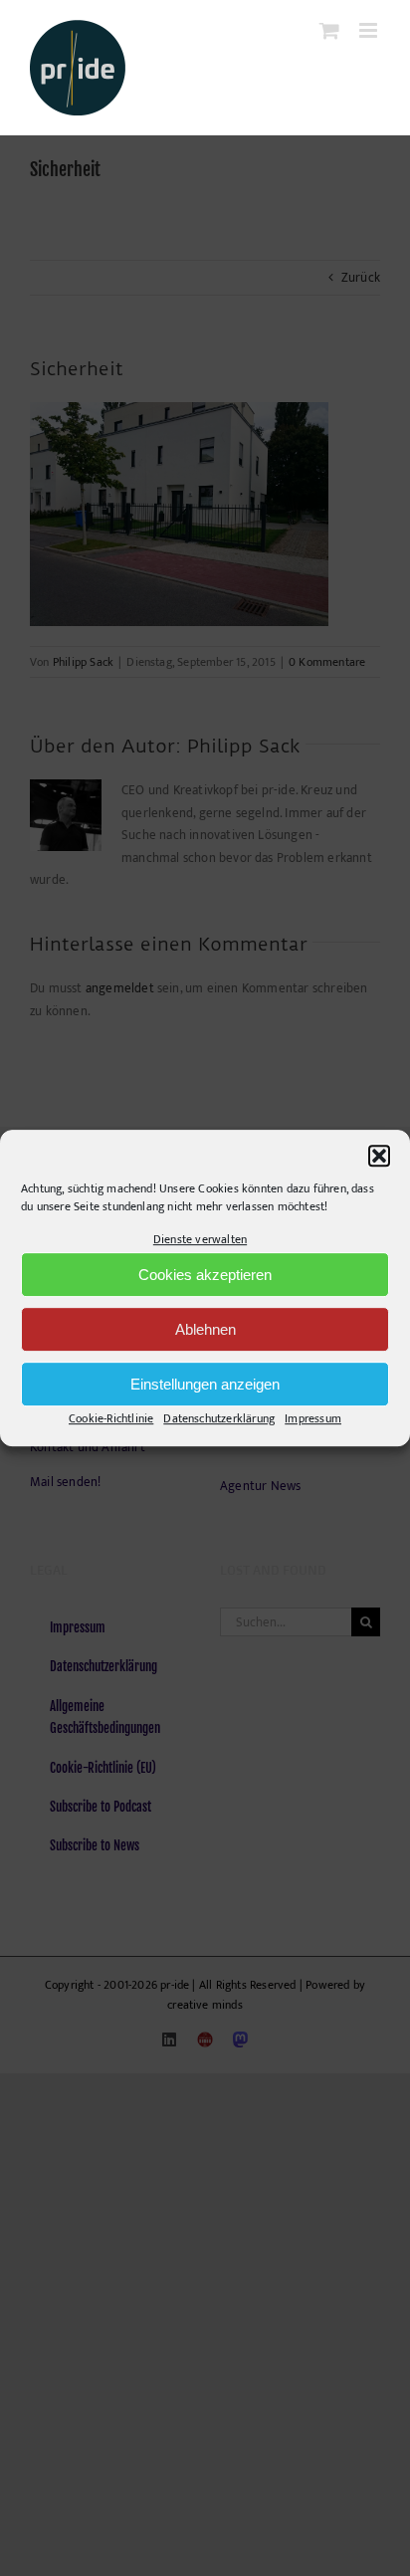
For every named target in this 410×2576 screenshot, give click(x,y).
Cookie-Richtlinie (111, 1419)
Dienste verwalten (200, 1239)
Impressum (313, 1419)
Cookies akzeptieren (205, 1275)
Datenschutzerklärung (219, 1419)
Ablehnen (205, 1329)
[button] (379, 1156)
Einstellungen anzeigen (205, 1384)
